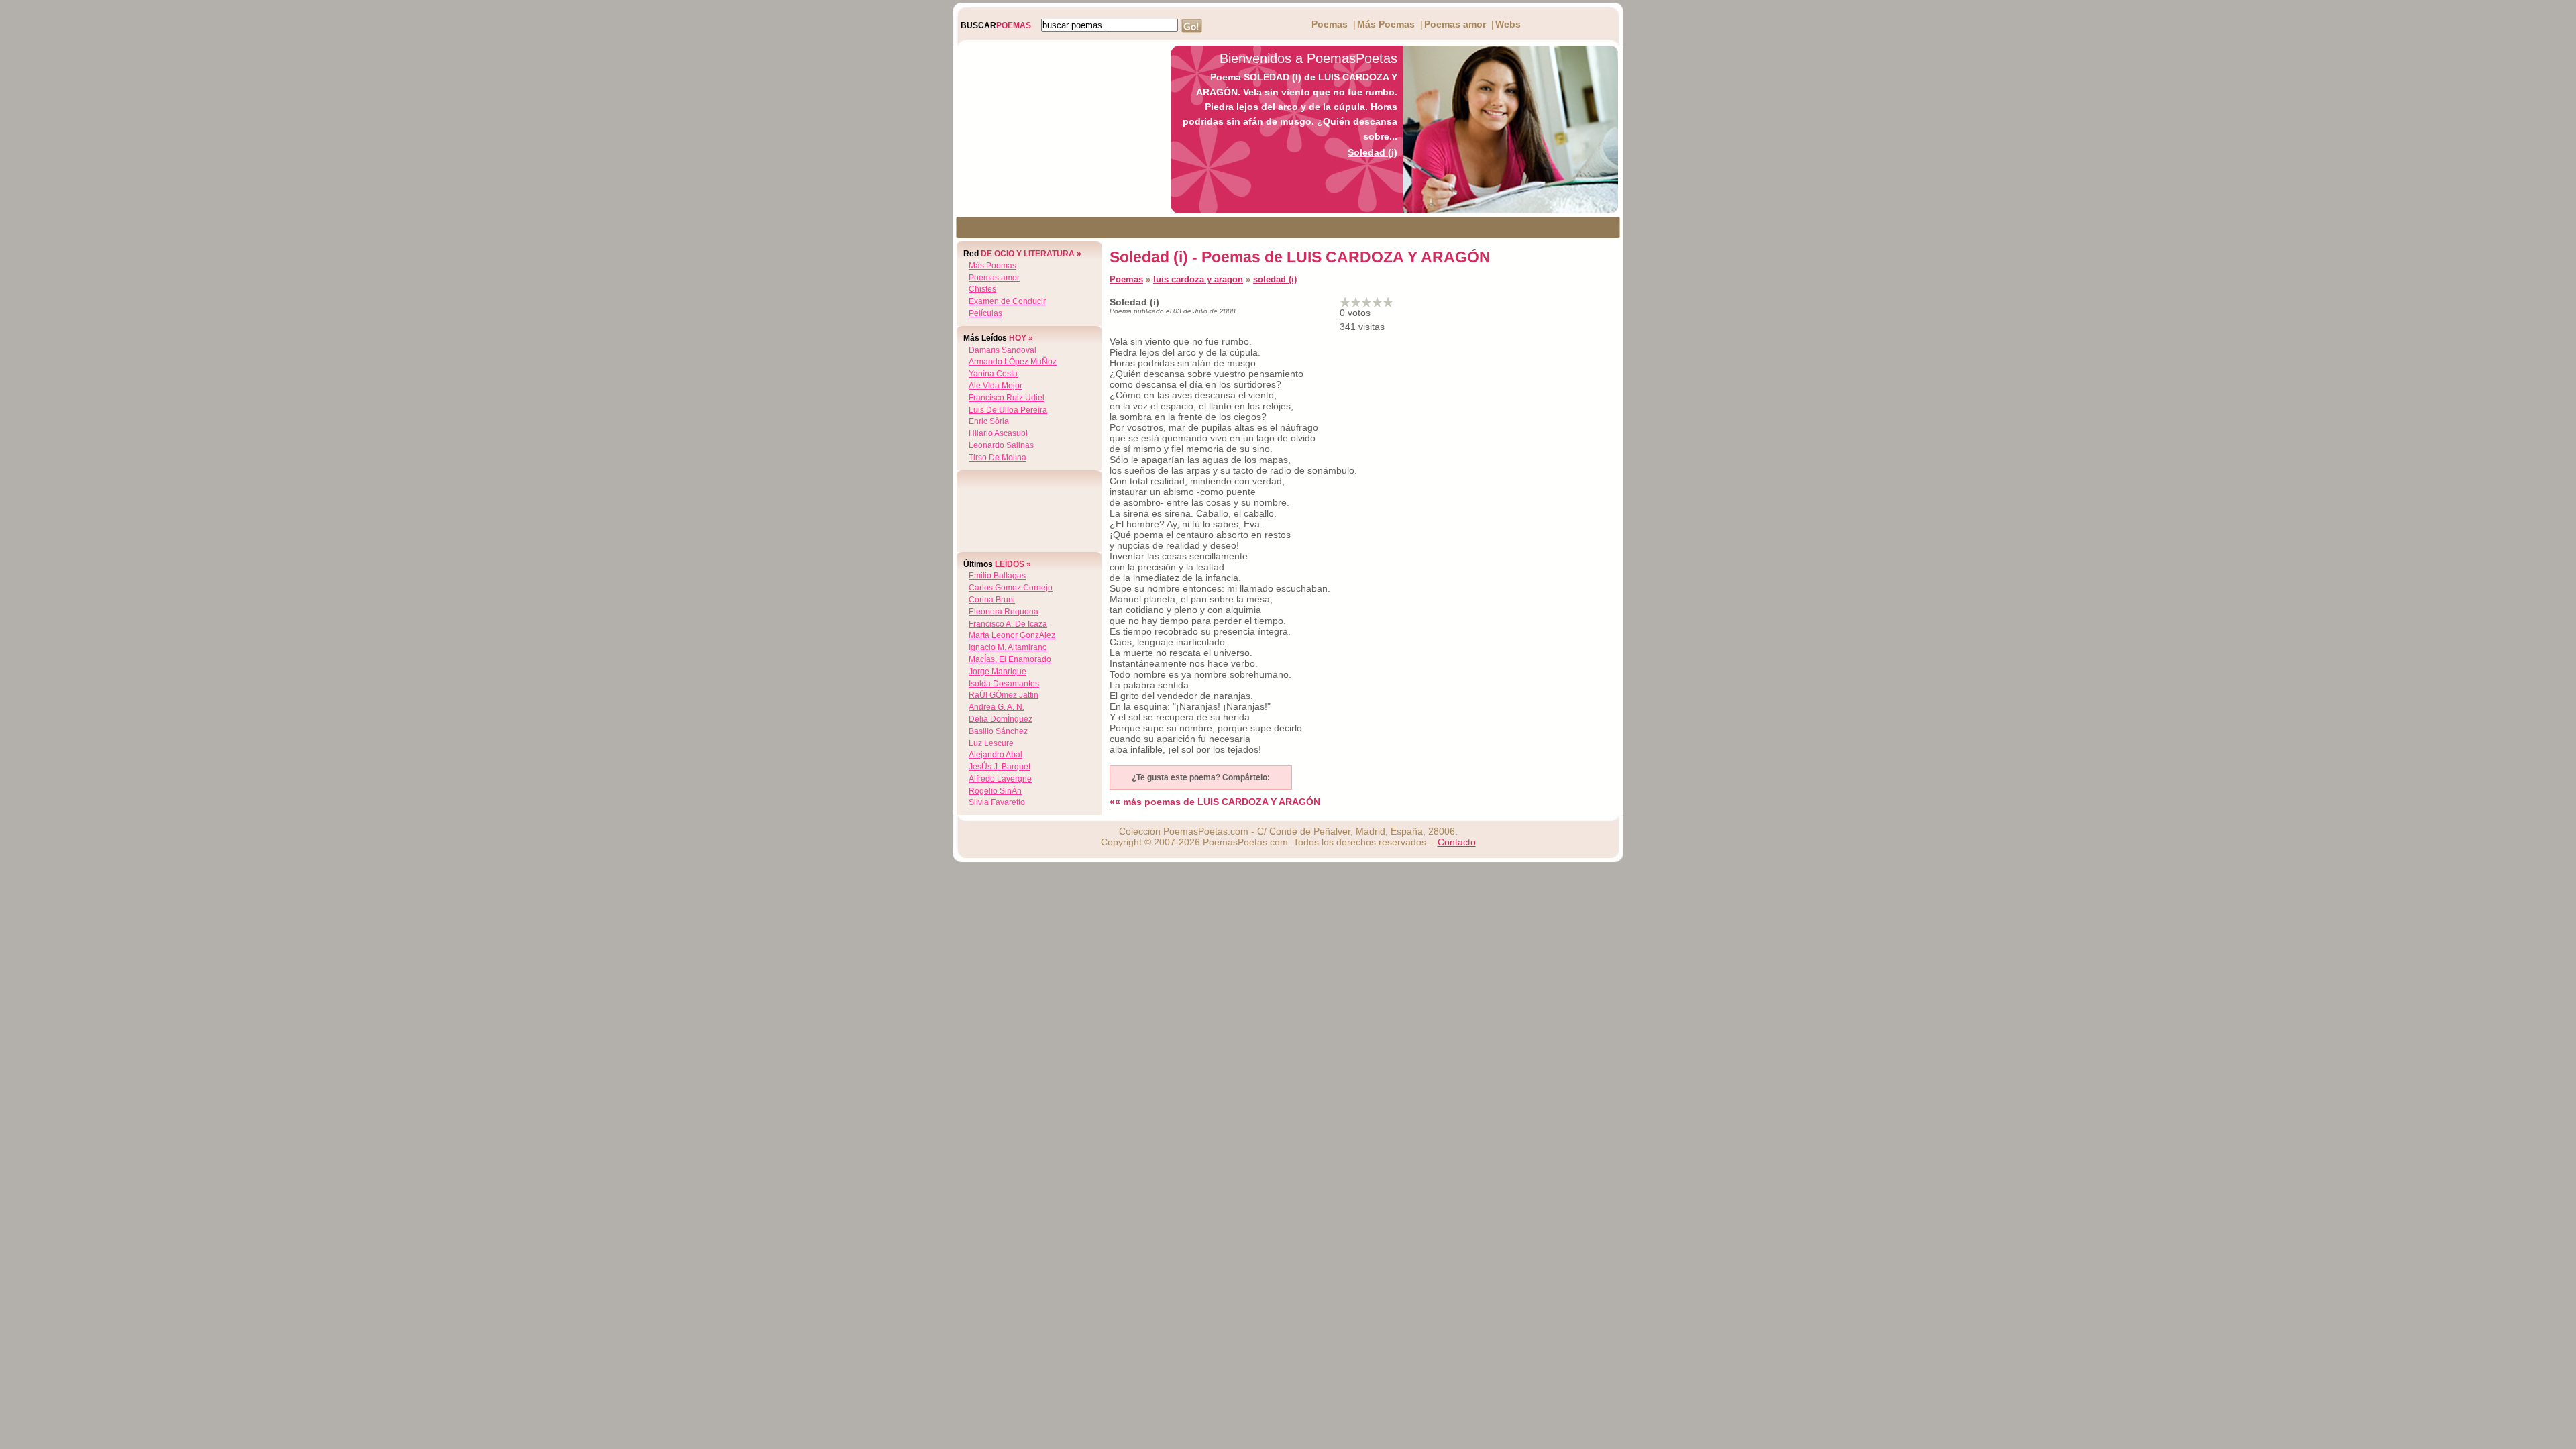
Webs (1508, 24)
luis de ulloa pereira (1008, 410)
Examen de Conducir (1007, 301)
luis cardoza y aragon (1198, 279)
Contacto (1457, 842)
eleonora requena (1004, 612)
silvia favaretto (997, 802)
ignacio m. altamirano (1008, 647)
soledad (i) (1275, 279)
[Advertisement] (1058, 129)
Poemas (1330, 24)
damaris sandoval (1003, 350)
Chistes (982, 289)
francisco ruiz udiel (1007, 398)
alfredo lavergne (1000, 779)
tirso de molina (998, 458)
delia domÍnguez (1001, 719)
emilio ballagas (997, 576)
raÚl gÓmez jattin (1004, 695)
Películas (985, 313)
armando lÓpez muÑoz (1013, 362)
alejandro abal (996, 755)
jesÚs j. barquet (1000, 767)
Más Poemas (1386, 24)
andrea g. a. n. (997, 707)
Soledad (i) (1373, 152)
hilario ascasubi (998, 433)
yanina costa (993, 374)
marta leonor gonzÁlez (1012, 635)
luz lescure (991, 743)
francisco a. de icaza (1008, 624)
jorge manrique (998, 672)
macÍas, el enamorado (1010, 659)
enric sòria (989, 421)
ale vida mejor (996, 386)
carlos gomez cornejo (1011, 588)
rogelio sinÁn (995, 791)
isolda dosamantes (1004, 684)
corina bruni (992, 600)
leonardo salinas (1001, 445)
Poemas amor (1455, 24)
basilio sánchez (998, 731)
